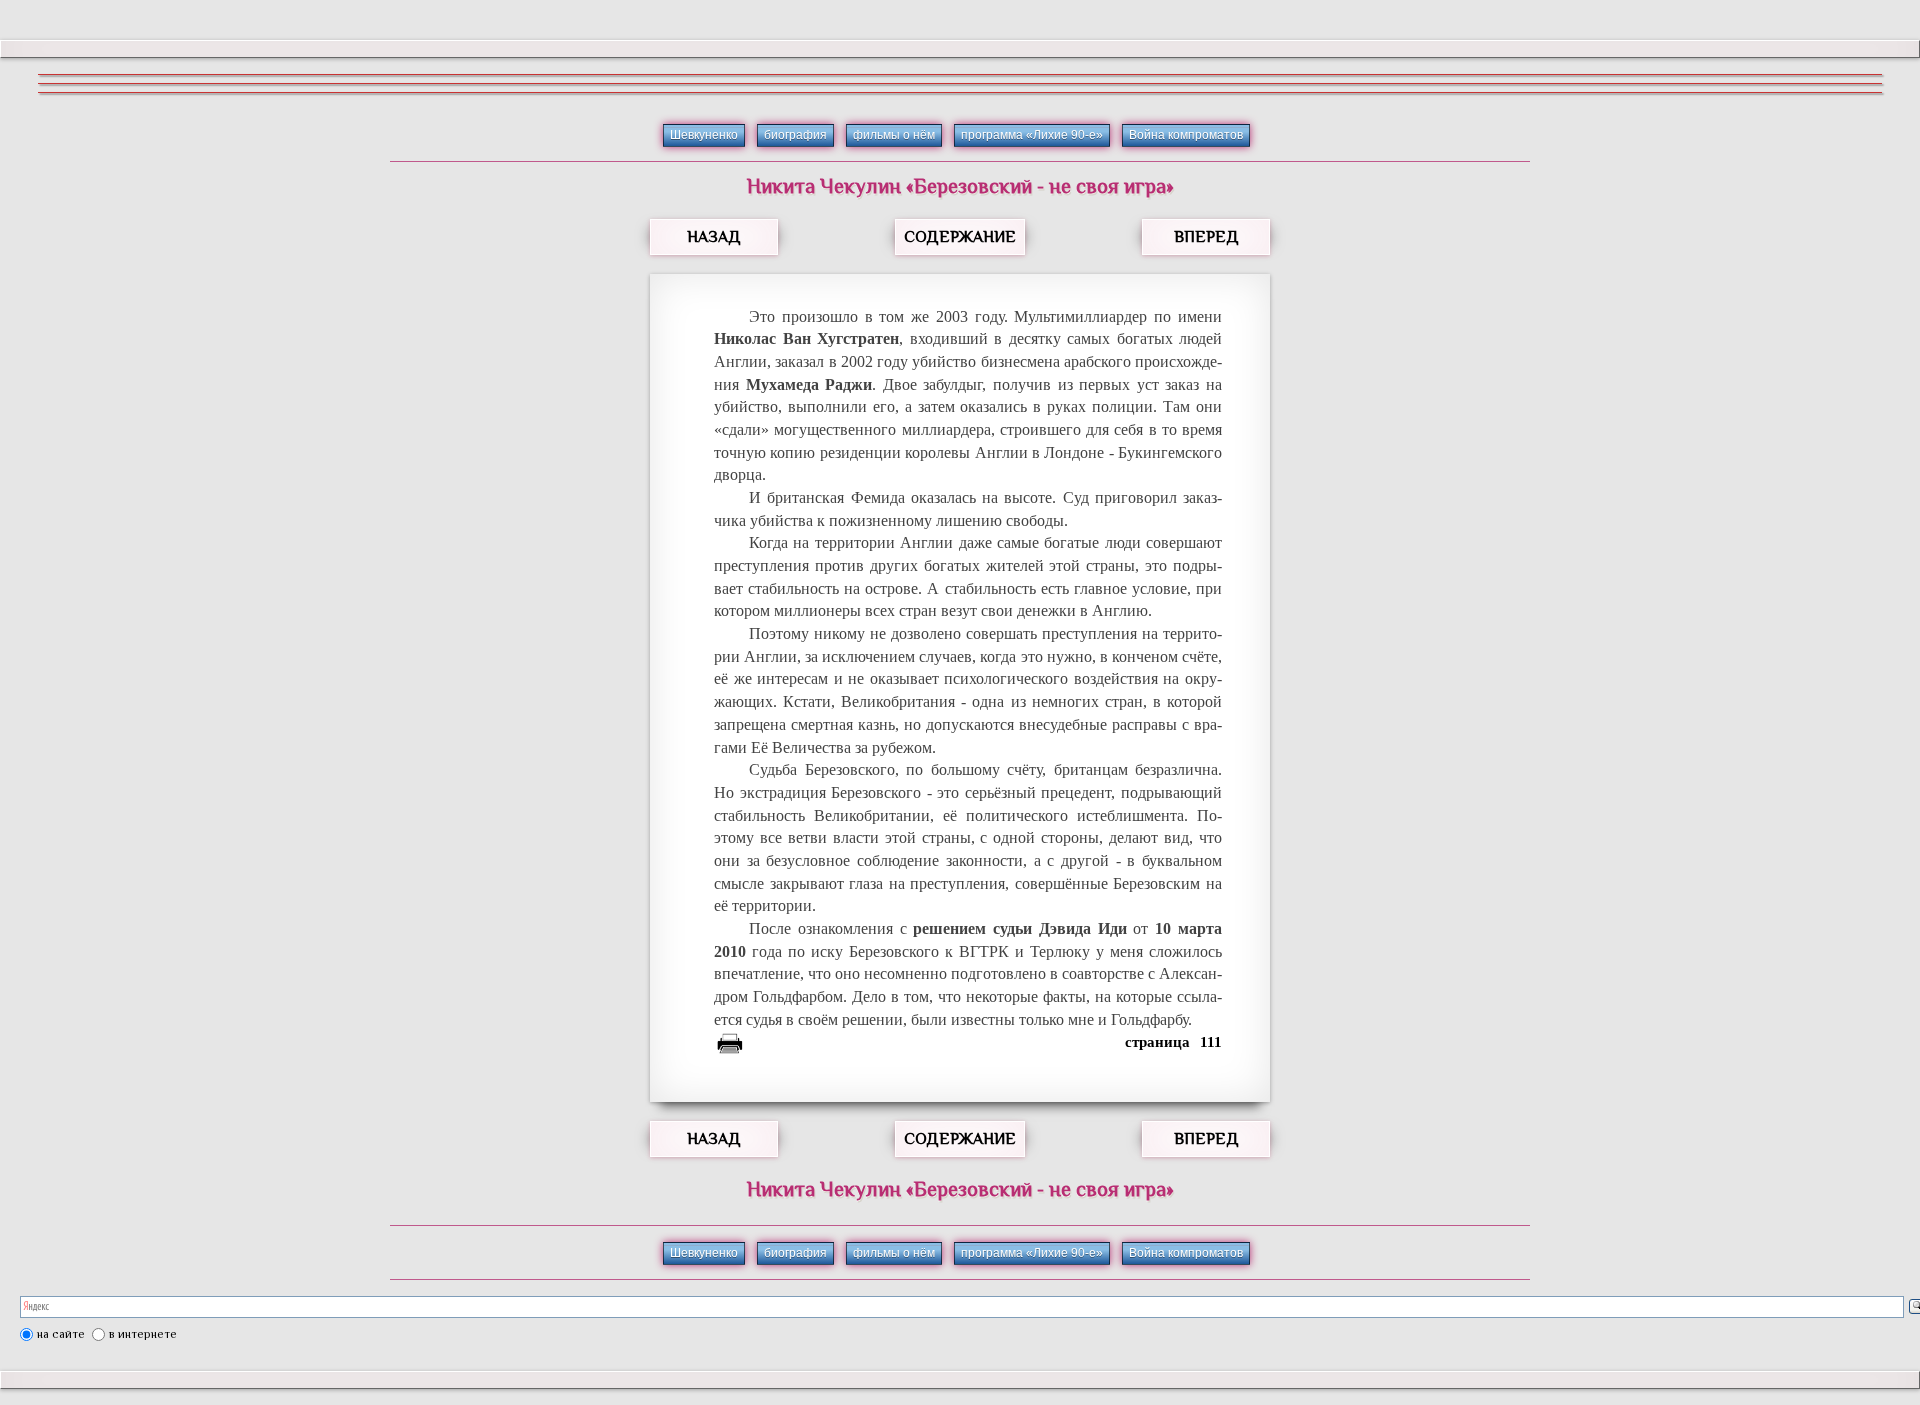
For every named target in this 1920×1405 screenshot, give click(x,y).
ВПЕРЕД (1206, 237)
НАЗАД (714, 237)
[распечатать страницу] (730, 1047)
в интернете (143, 1334)
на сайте (61, 1334)
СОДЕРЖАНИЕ (960, 237)
